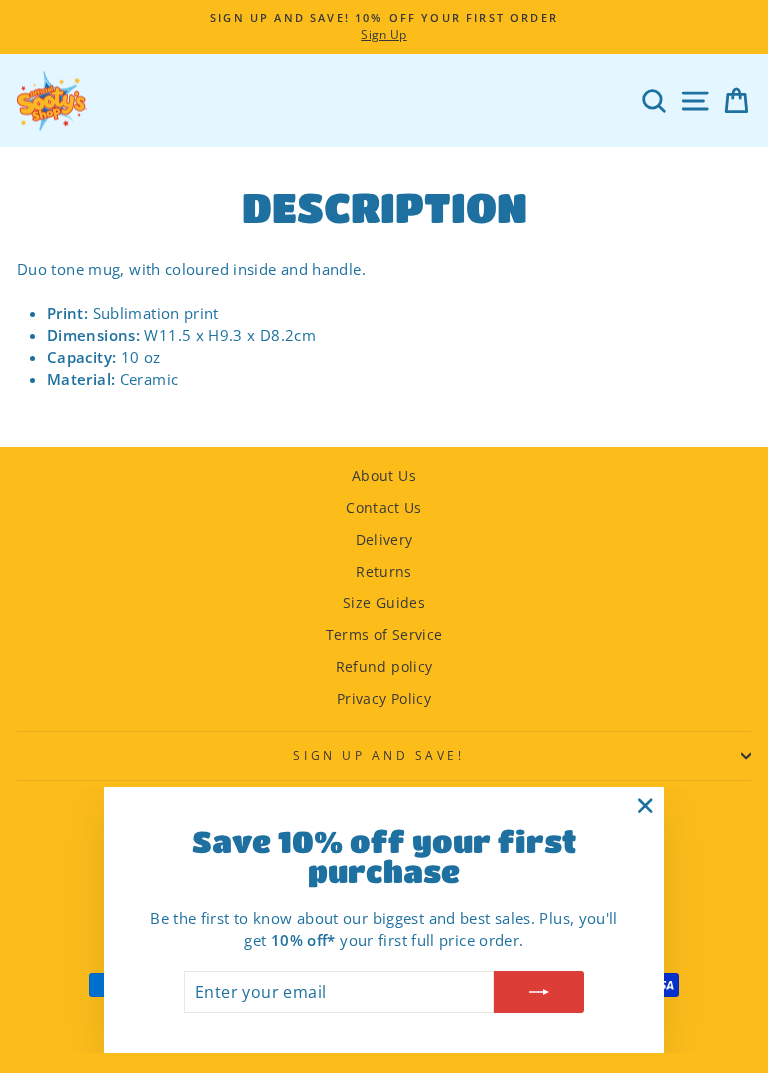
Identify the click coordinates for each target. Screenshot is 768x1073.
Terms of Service (384, 634)
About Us (384, 475)
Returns (384, 571)
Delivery (384, 539)
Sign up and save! (378, 755)
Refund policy (384, 666)
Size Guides (384, 602)
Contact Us (384, 507)
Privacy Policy (384, 698)
